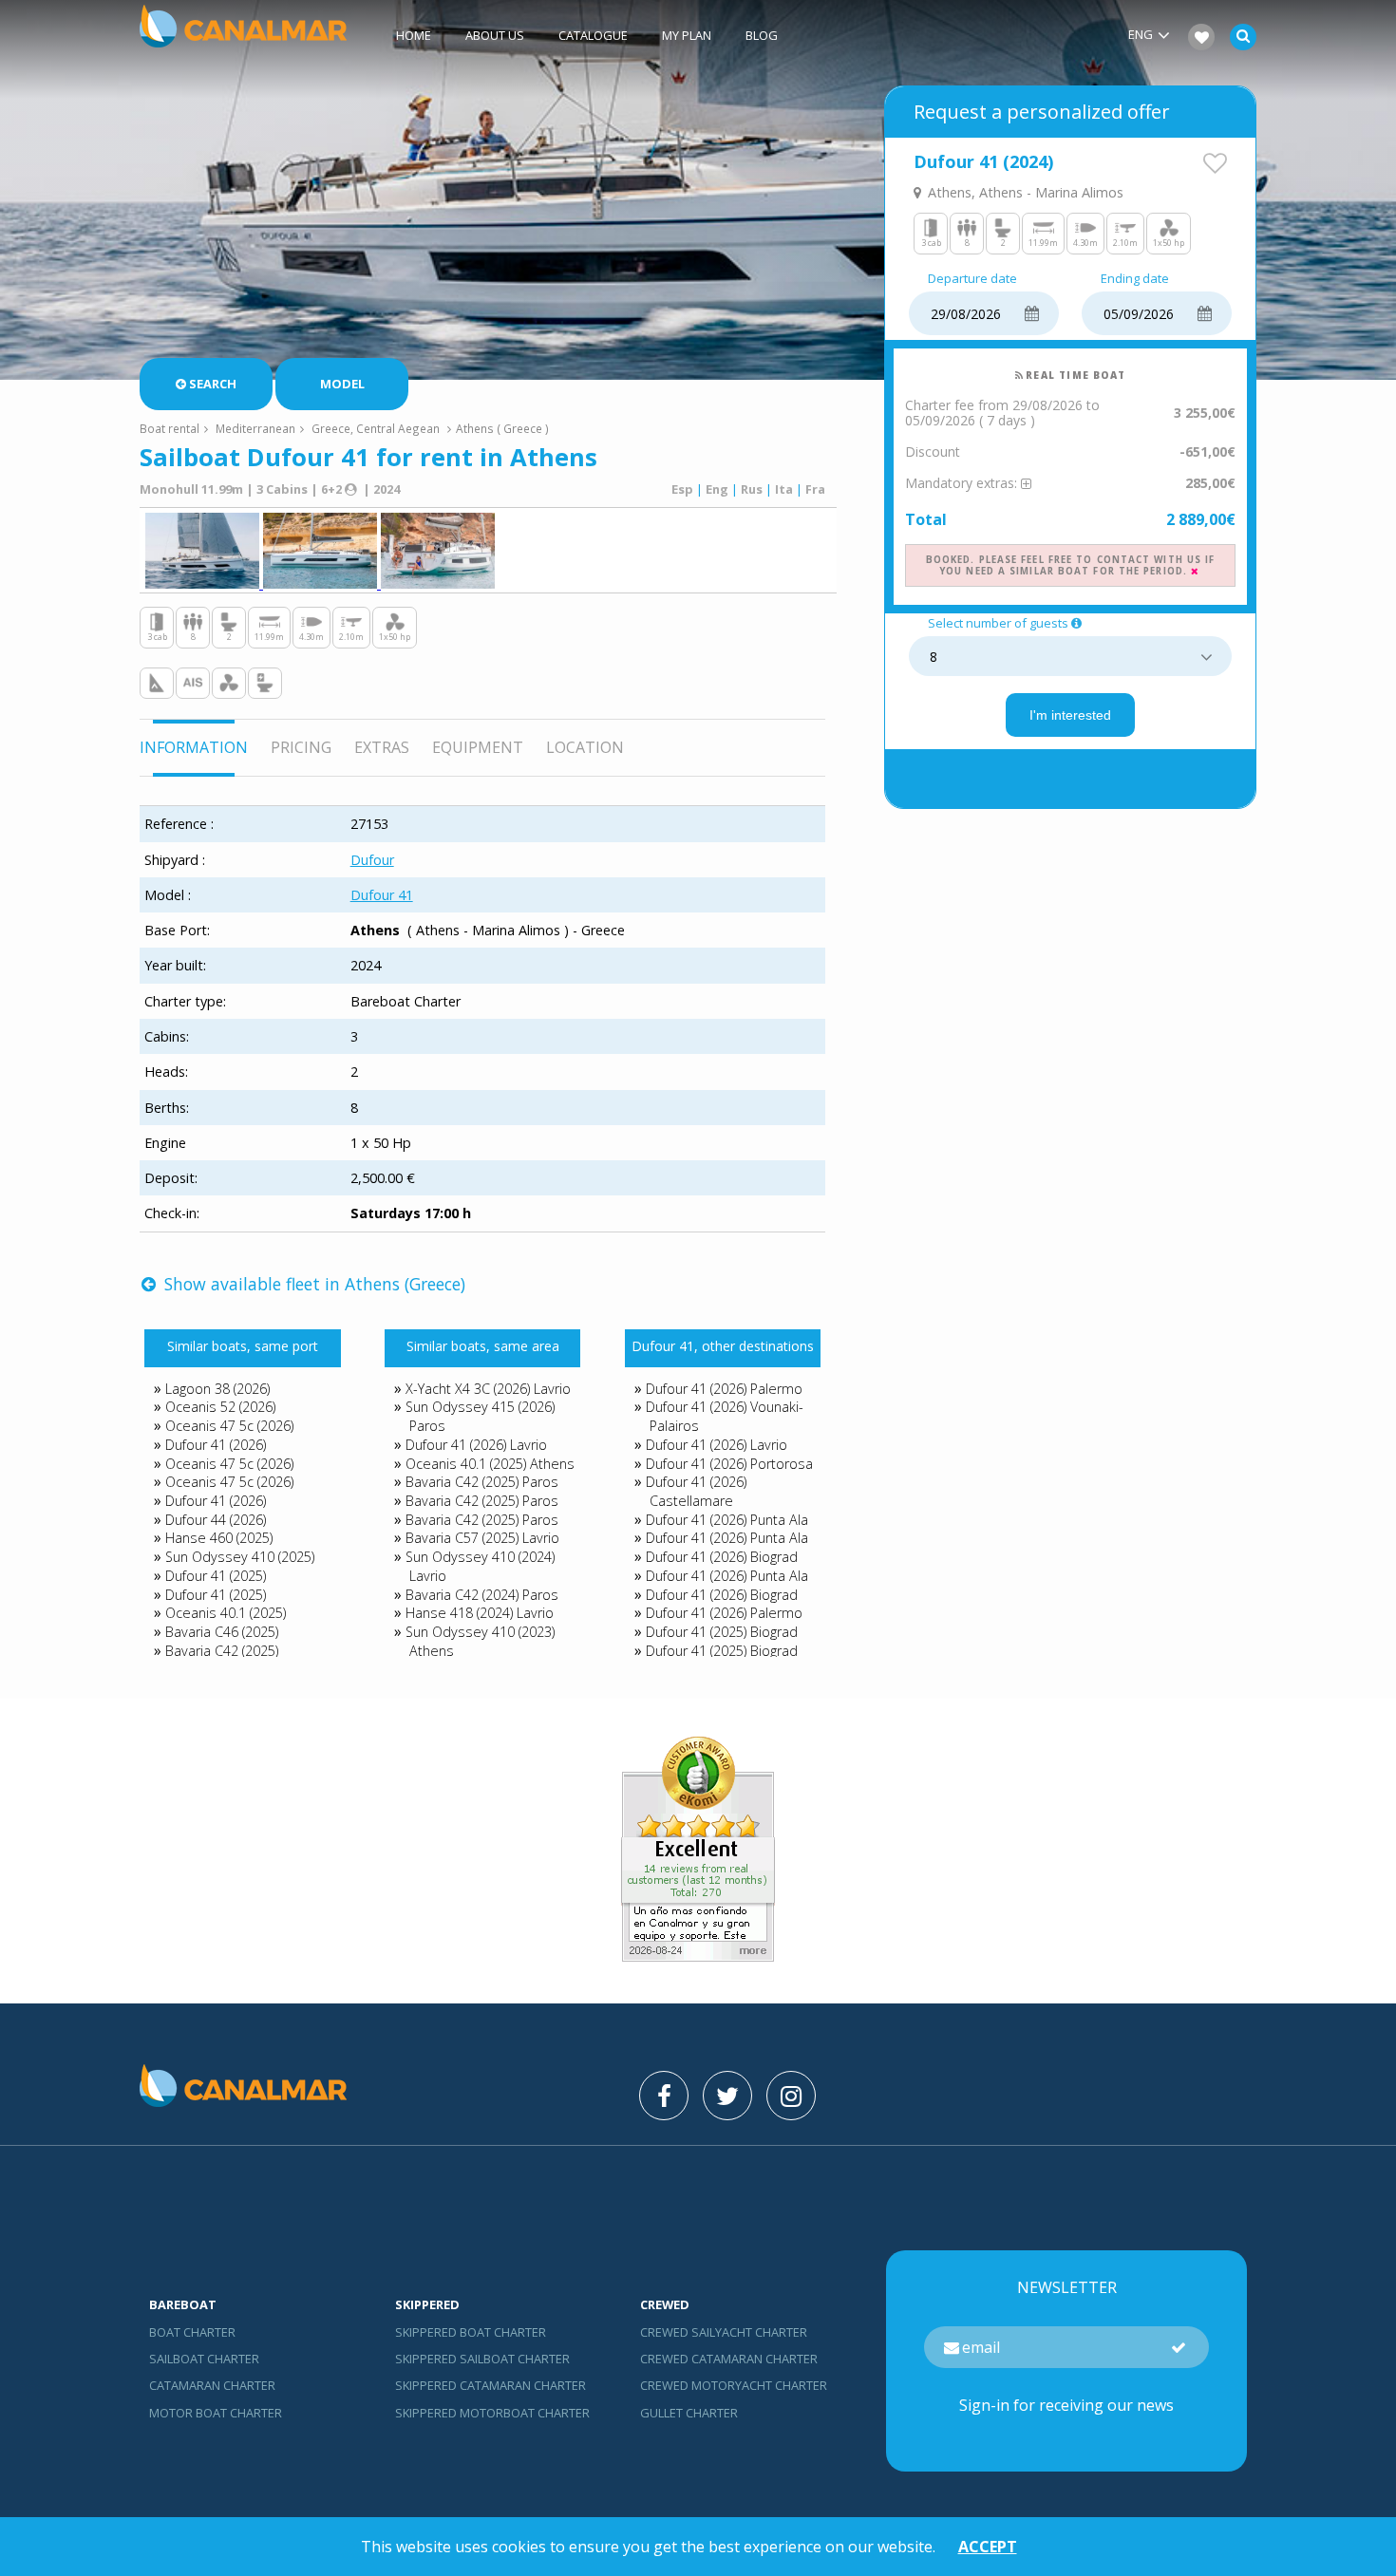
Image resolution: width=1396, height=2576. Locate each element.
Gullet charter (689, 2413)
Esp (682, 489)
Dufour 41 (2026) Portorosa (729, 1464)
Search (213, 384)
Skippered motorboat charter (492, 2413)
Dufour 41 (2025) (216, 1576)
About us (495, 35)
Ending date (1135, 279)
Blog (762, 35)
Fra (815, 489)
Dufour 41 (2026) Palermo (724, 1389)
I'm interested (1070, 715)
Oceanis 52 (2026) (220, 1407)
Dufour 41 (382, 895)
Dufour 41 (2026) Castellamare (696, 1491)
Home (414, 35)
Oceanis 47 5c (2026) (229, 1426)
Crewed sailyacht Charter (724, 2332)
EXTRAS (382, 747)
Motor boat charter (216, 2413)
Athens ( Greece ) (502, 428)
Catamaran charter (212, 2385)
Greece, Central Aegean (376, 428)
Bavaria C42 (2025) (222, 1651)
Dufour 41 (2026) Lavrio (476, 1445)
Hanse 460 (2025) (219, 1538)
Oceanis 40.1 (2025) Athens (490, 1464)
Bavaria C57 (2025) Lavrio (482, 1538)
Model (342, 384)
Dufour (372, 860)
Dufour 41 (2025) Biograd (722, 1632)
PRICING (301, 747)
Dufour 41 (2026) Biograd (722, 1557)
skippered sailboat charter (482, 2359)
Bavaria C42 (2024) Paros (482, 1595)
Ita (784, 489)
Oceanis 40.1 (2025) (226, 1613)
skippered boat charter (471, 2332)
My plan (687, 35)
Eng (717, 489)
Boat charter (192, 2332)
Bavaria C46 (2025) (222, 1632)
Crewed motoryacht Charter (734, 2385)
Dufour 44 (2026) (216, 1520)
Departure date (972, 279)
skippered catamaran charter (490, 2385)
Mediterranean (255, 428)
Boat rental (170, 428)
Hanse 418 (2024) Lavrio (480, 1613)
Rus (752, 489)
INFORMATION (194, 747)
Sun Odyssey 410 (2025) (240, 1557)
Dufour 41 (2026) (216, 1445)
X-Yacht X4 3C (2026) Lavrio (488, 1389)
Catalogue (593, 35)
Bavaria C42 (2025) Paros (482, 1482)
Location (585, 747)
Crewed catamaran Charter (729, 2359)
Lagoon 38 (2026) (217, 1389)
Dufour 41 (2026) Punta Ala (727, 1520)
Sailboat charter (204, 2359)
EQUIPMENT (478, 747)
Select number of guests (998, 624)
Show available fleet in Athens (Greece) (312, 1284)
